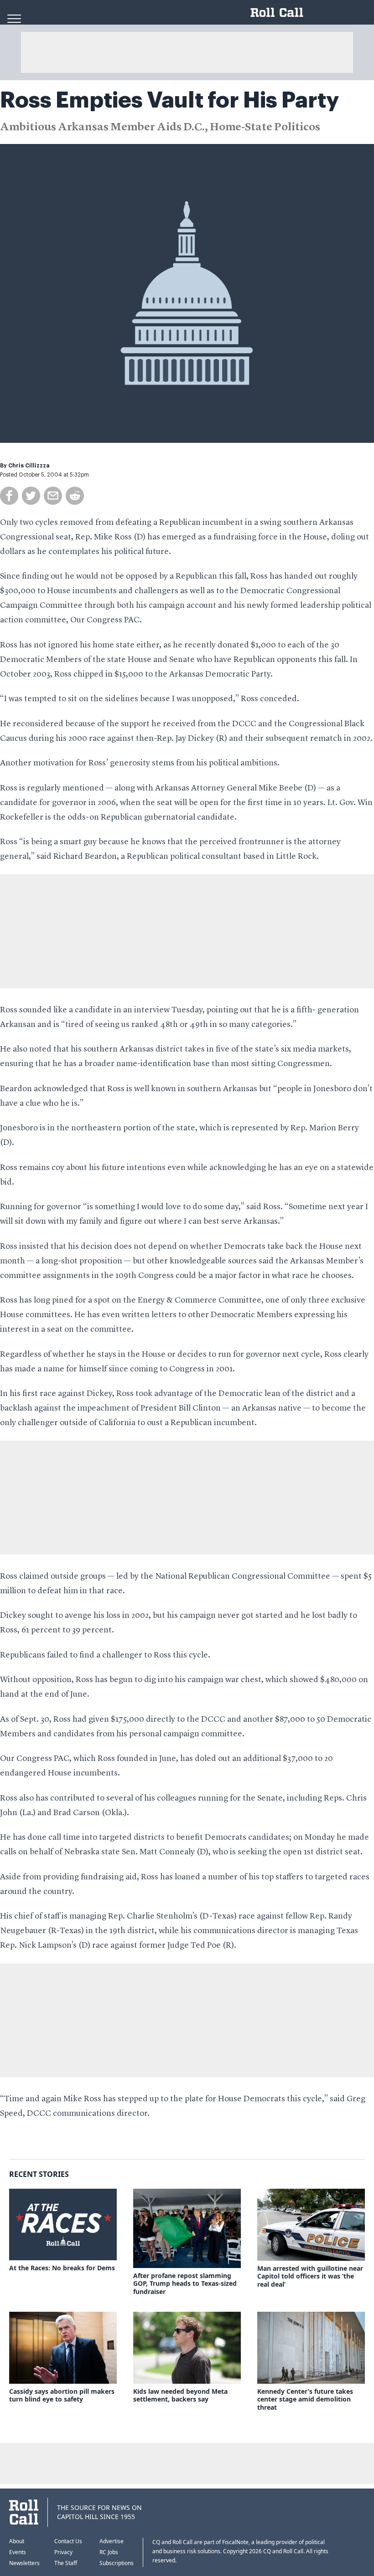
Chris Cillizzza (29, 466)
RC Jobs (109, 2552)
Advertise (112, 2541)
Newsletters (24, 2563)
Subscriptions (117, 2563)
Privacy (63, 2552)
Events (18, 2552)
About (17, 2541)
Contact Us (68, 2541)
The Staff (66, 2563)
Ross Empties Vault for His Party (169, 100)
